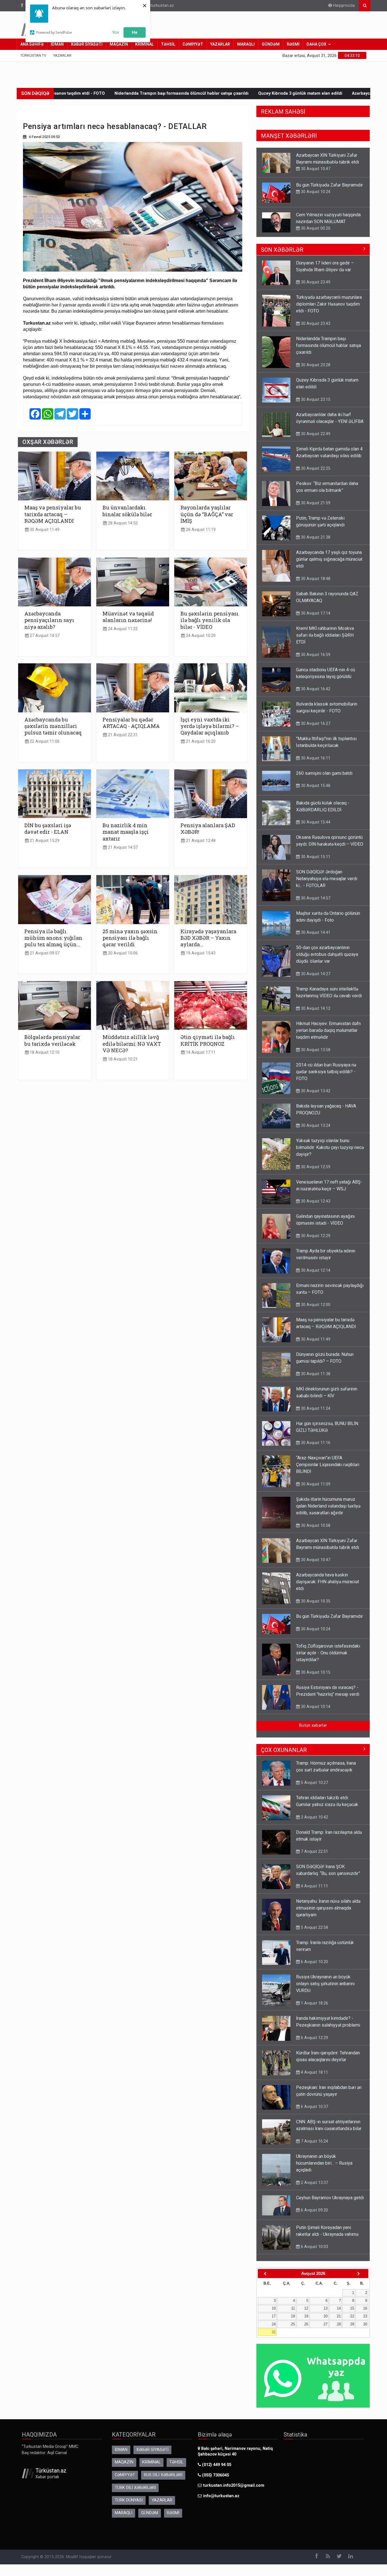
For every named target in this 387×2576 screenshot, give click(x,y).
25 (293, 2324)
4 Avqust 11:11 (314, 1886)
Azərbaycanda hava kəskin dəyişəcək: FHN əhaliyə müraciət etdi (328, 1582)
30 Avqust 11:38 (315, 1374)
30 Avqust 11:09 (315, 1484)
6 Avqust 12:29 (314, 2038)
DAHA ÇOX (316, 44)
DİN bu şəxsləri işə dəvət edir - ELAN (48, 829)
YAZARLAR (220, 44)
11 (293, 2308)
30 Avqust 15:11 (315, 857)
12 (306, 2308)
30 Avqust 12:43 (315, 1201)
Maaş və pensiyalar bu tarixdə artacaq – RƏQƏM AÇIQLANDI (53, 514)
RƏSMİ (293, 44)
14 (339, 2308)
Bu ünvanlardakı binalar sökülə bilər (127, 511)
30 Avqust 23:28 (315, 365)
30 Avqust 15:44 (315, 822)
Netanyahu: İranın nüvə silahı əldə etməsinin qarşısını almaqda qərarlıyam (328, 1908)
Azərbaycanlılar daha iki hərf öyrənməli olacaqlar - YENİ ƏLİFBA (259, 93)
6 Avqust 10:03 (314, 2247)
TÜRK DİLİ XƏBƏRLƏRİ (135, 2488)
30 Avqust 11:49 (44, 530)
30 (365, 2324)
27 (326, 2324)
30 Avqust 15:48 (315, 786)
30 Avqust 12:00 (315, 1305)
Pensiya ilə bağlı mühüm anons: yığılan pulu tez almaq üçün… (53, 938)
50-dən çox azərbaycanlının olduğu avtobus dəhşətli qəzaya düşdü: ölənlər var (327, 954)
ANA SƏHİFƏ (32, 44)
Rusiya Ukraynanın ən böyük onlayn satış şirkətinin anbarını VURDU (325, 1984)
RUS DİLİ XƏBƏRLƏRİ (163, 2475)
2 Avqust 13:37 (314, 2183)
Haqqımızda (343, 6)
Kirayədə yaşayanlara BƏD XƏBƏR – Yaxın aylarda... (208, 938)
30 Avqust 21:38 (315, 537)
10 (274, 2308)
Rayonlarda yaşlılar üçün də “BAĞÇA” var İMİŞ (207, 514)
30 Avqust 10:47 (315, 1560)
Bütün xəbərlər (313, 1725)
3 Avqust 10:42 (314, 1817)
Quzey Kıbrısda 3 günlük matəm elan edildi (145, 93)
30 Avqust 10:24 (315, 162)
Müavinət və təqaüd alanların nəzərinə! (128, 617)
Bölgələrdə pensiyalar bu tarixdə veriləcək (52, 1040)
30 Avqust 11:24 (315, 1408)
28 (339, 2324)
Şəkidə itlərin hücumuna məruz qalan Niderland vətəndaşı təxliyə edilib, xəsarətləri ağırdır (328, 1506)
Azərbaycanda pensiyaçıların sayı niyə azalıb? (49, 620)
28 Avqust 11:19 (200, 530)
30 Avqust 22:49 (315, 228)
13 (326, 2308)
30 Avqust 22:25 (315, 468)
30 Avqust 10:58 (315, 1525)
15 (352, 2308)
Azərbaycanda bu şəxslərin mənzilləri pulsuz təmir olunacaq (53, 726)
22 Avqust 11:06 (44, 741)
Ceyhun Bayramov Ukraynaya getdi (330, 2198)
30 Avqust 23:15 (315, 399)
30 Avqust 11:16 (315, 1443)
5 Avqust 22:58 (314, 1927)
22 (352, 2316)
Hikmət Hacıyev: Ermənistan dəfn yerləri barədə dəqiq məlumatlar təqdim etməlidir (328, 1030)
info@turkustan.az (157, 6)
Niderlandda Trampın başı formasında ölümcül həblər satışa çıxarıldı (328, 345)
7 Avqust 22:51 (314, 1851)
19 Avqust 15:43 (200, 953)
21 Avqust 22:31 (122, 735)
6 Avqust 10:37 (314, 2107)
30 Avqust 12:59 (315, 1167)
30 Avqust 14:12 (315, 1008)
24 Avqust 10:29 (200, 636)
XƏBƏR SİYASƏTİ (87, 44)
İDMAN (57, 44)
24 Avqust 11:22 (122, 629)
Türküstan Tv (33, 55)
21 (339, 2316)
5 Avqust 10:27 (314, 1783)
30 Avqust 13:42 (315, 1091)
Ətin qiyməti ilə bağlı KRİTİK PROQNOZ (208, 1040)
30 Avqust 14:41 (315, 932)
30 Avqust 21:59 (315, 503)
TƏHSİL (168, 44)
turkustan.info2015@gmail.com (234, 2485)
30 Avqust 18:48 (315, 579)
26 (306, 2324)
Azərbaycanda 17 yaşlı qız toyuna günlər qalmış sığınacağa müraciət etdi (329, 559)
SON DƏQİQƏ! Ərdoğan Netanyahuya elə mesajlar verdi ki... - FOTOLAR (327, 879)
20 (326, 2316)
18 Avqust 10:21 (122, 1059)
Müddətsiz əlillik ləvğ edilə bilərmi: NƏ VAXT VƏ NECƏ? (132, 1044)
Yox (116, 32)
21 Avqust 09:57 (44, 953)
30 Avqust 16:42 (315, 689)
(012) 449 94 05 (216, 2465)
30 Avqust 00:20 (315, 198)
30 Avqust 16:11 (315, 758)
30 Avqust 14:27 (315, 974)
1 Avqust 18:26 (314, 2003)
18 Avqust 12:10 (44, 1052)
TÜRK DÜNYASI (129, 2500)
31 (274, 2332)
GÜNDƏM (271, 44)
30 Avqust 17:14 (315, 613)
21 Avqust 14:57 (122, 847)
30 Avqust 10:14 (315, 1707)
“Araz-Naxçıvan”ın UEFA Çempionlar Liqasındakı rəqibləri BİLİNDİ (328, 1465)
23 (365, 2316)
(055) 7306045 (215, 2475)
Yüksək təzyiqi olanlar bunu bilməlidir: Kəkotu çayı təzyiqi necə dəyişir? (330, 1147)
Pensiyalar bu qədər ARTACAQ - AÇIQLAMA (131, 723)
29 (352, 2324)
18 (293, 2316)
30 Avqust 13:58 (315, 1050)
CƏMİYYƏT (193, 44)
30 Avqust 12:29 (315, 1236)
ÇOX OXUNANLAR (284, 1750)
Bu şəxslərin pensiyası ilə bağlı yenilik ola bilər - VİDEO (210, 620)
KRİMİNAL (144, 44)
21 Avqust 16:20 (200, 741)
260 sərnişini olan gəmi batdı (324, 773)
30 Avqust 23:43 (315, 323)
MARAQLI (246, 44)
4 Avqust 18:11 (314, 2072)
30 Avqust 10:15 (315, 1672)
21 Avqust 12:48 (200, 841)
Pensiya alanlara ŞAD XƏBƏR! (208, 829)
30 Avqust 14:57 (315, 898)
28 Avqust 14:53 (122, 523)
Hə (135, 32)
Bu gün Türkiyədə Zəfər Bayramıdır (329, 155)
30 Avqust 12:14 (315, 1270)
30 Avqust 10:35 (315, 1601)
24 (274, 2324)
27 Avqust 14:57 (44, 636)
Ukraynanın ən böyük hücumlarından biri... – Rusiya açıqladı (324, 2163)
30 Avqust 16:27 (315, 723)
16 (365, 2308)
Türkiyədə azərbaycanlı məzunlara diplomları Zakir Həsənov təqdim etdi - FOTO (329, 304)
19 (306, 2316)
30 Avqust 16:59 (315, 655)
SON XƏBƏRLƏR (282, 250)
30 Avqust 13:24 (315, 1125)
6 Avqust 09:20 (314, 2210)
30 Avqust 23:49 (315, 282)
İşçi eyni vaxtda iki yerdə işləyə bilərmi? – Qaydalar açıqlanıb (210, 726)
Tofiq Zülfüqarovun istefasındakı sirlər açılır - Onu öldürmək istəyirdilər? (328, 1653)
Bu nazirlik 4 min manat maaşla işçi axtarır (126, 832)
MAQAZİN (119, 44)
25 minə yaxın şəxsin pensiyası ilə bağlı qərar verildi (130, 938)
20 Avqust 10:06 (122, 953)
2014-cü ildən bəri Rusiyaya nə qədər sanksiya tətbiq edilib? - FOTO (326, 1072)
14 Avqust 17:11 (200, 1052)
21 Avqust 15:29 (44, 841)
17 (274, 2316)
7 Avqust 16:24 (314, 2141)
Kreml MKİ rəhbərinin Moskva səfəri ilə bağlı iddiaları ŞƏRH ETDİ (325, 635)
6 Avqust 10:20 (314, 1962)
